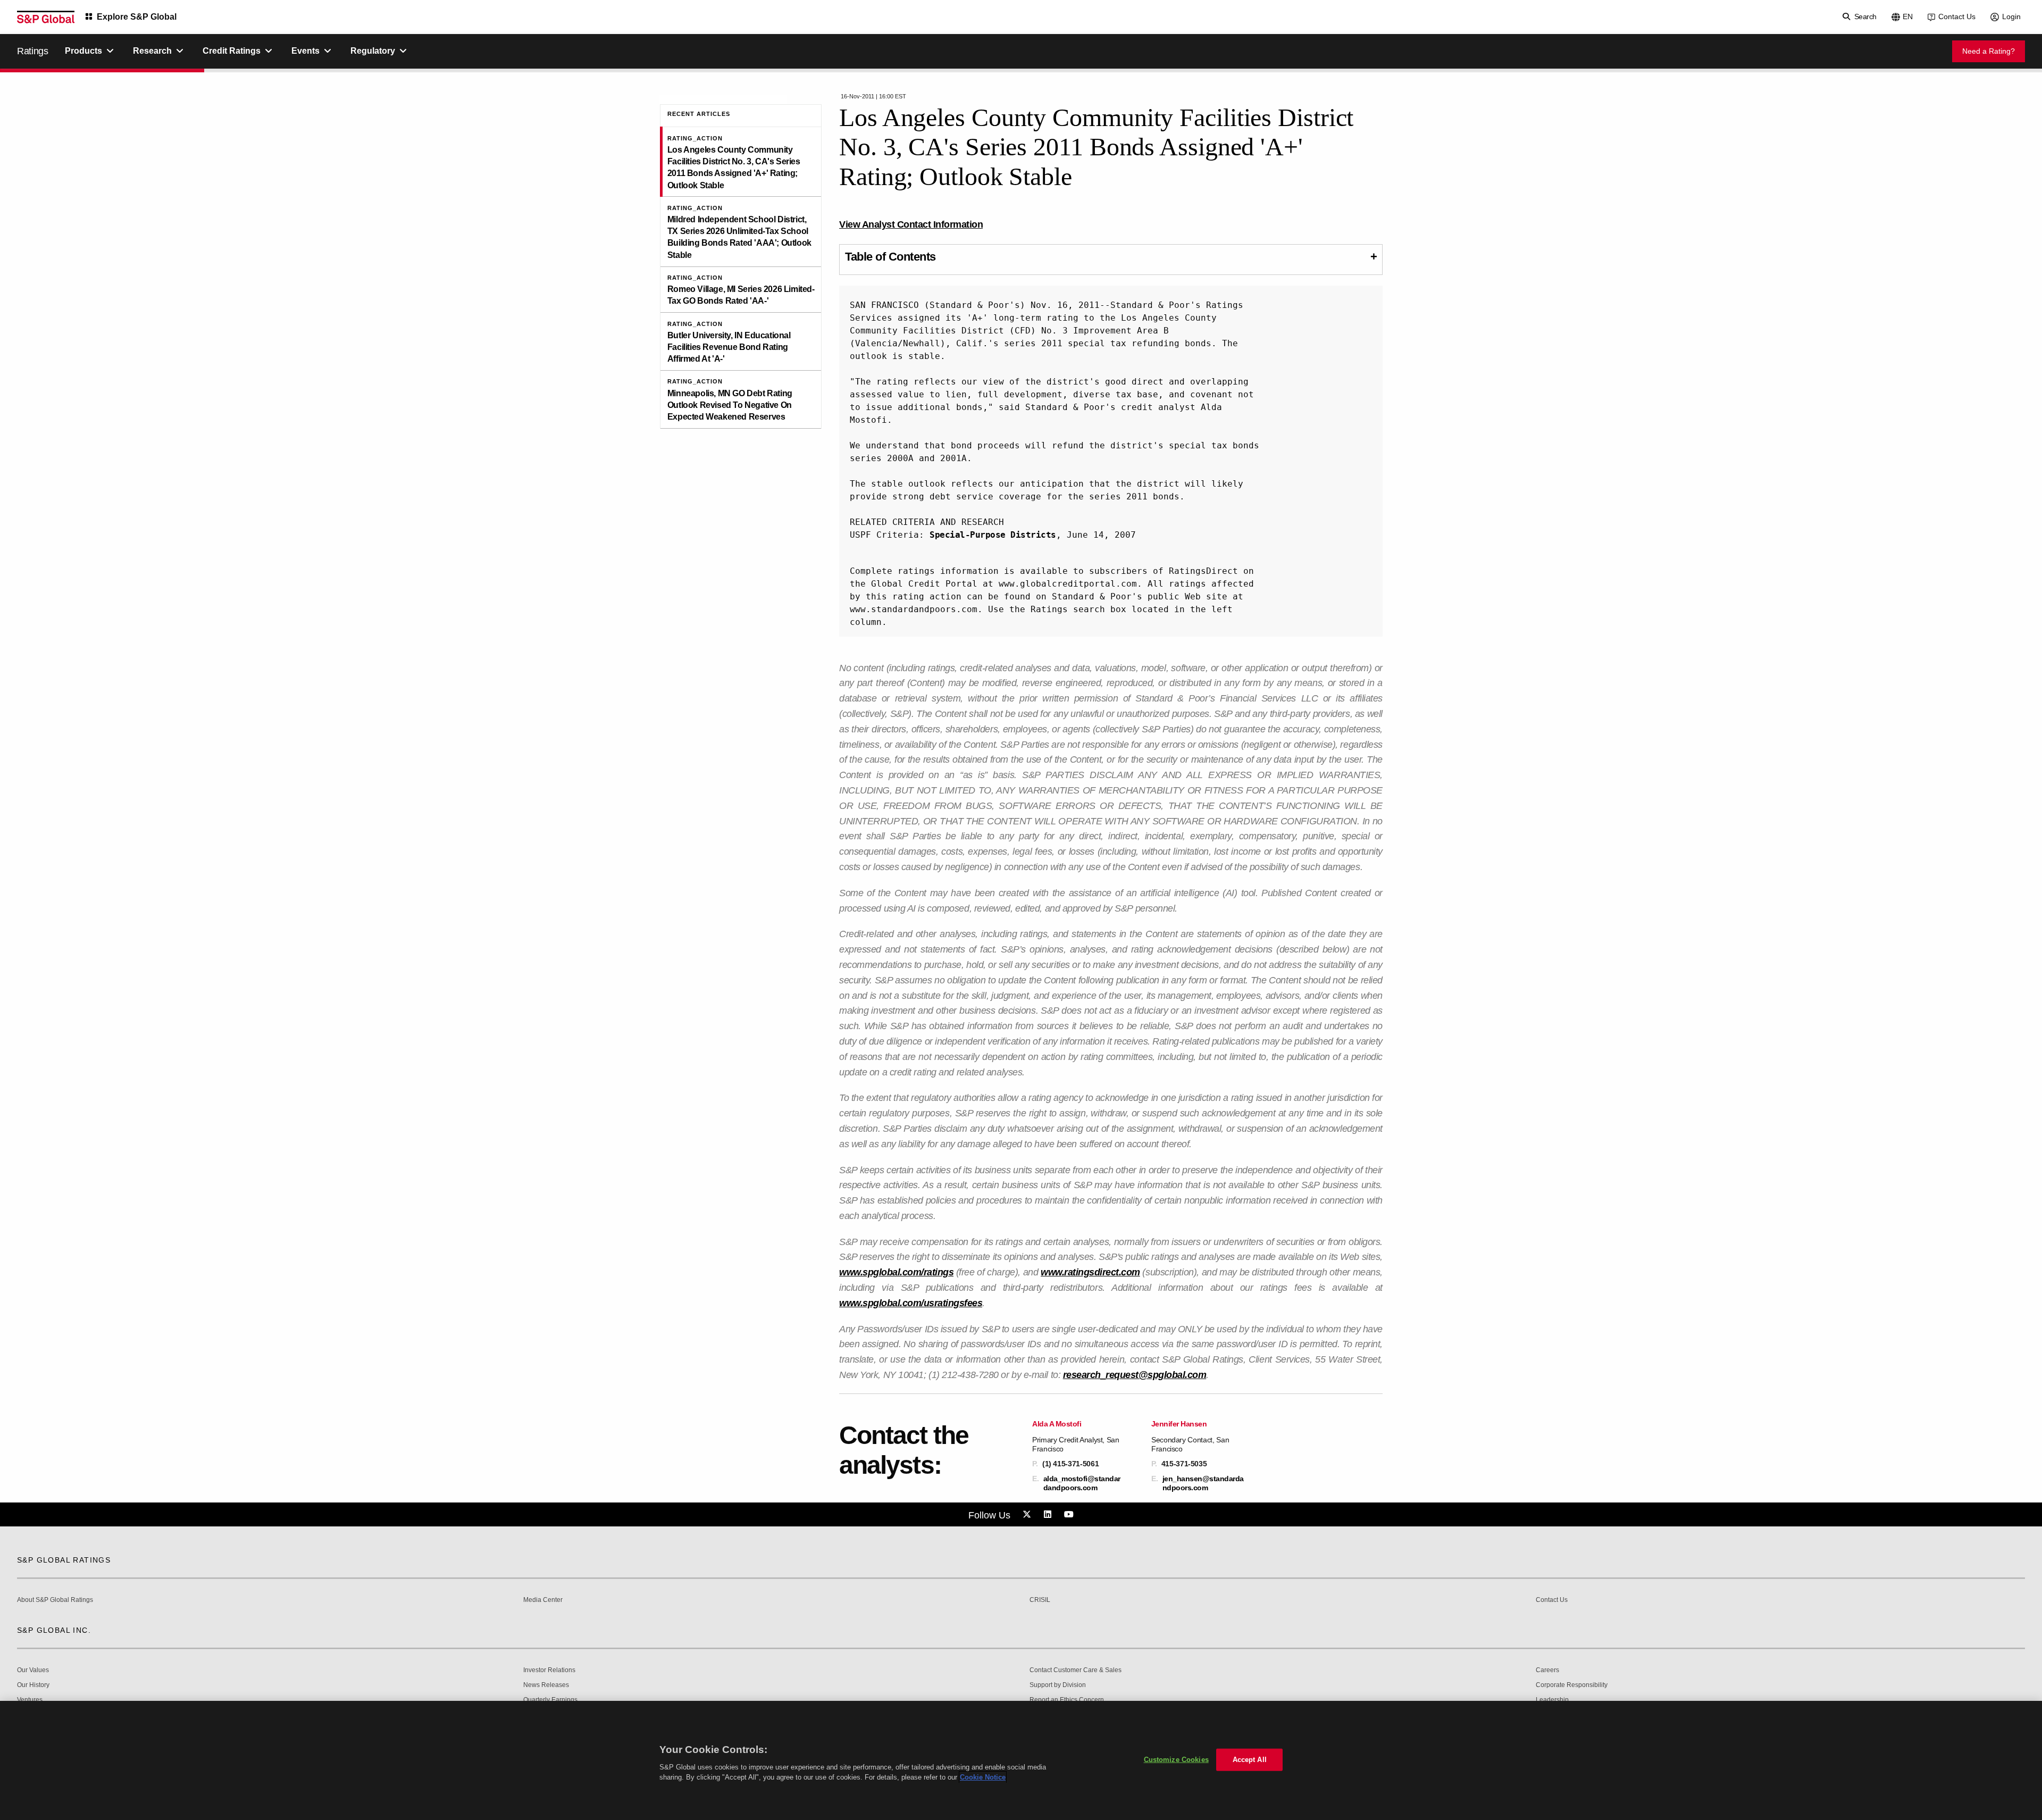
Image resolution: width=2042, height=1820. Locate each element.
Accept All (1250, 1760)
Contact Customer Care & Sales (1076, 1670)
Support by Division (1058, 1685)
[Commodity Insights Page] (1028, 1515)
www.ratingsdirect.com (1090, 1272)
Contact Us (1957, 16)
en (1908, 16)
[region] (1021, 1760)
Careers (1547, 1670)
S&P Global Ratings (64, 1560)
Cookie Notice (983, 1777)
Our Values (33, 1670)
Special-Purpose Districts (993, 535)
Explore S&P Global (137, 17)
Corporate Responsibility (1572, 1685)
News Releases (546, 1685)
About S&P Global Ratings (55, 1600)
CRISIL (1040, 1600)
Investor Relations (549, 1670)
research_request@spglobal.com (1135, 1375)
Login (2011, 16)
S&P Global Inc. (54, 1630)
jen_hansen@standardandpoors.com (1203, 1483)
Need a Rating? (1989, 51)
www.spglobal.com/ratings (896, 1272)
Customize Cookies (1176, 1760)
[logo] (46, 17)
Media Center (543, 1600)
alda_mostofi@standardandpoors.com (1082, 1483)
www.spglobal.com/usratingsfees (911, 1303)
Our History (33, 1685)
